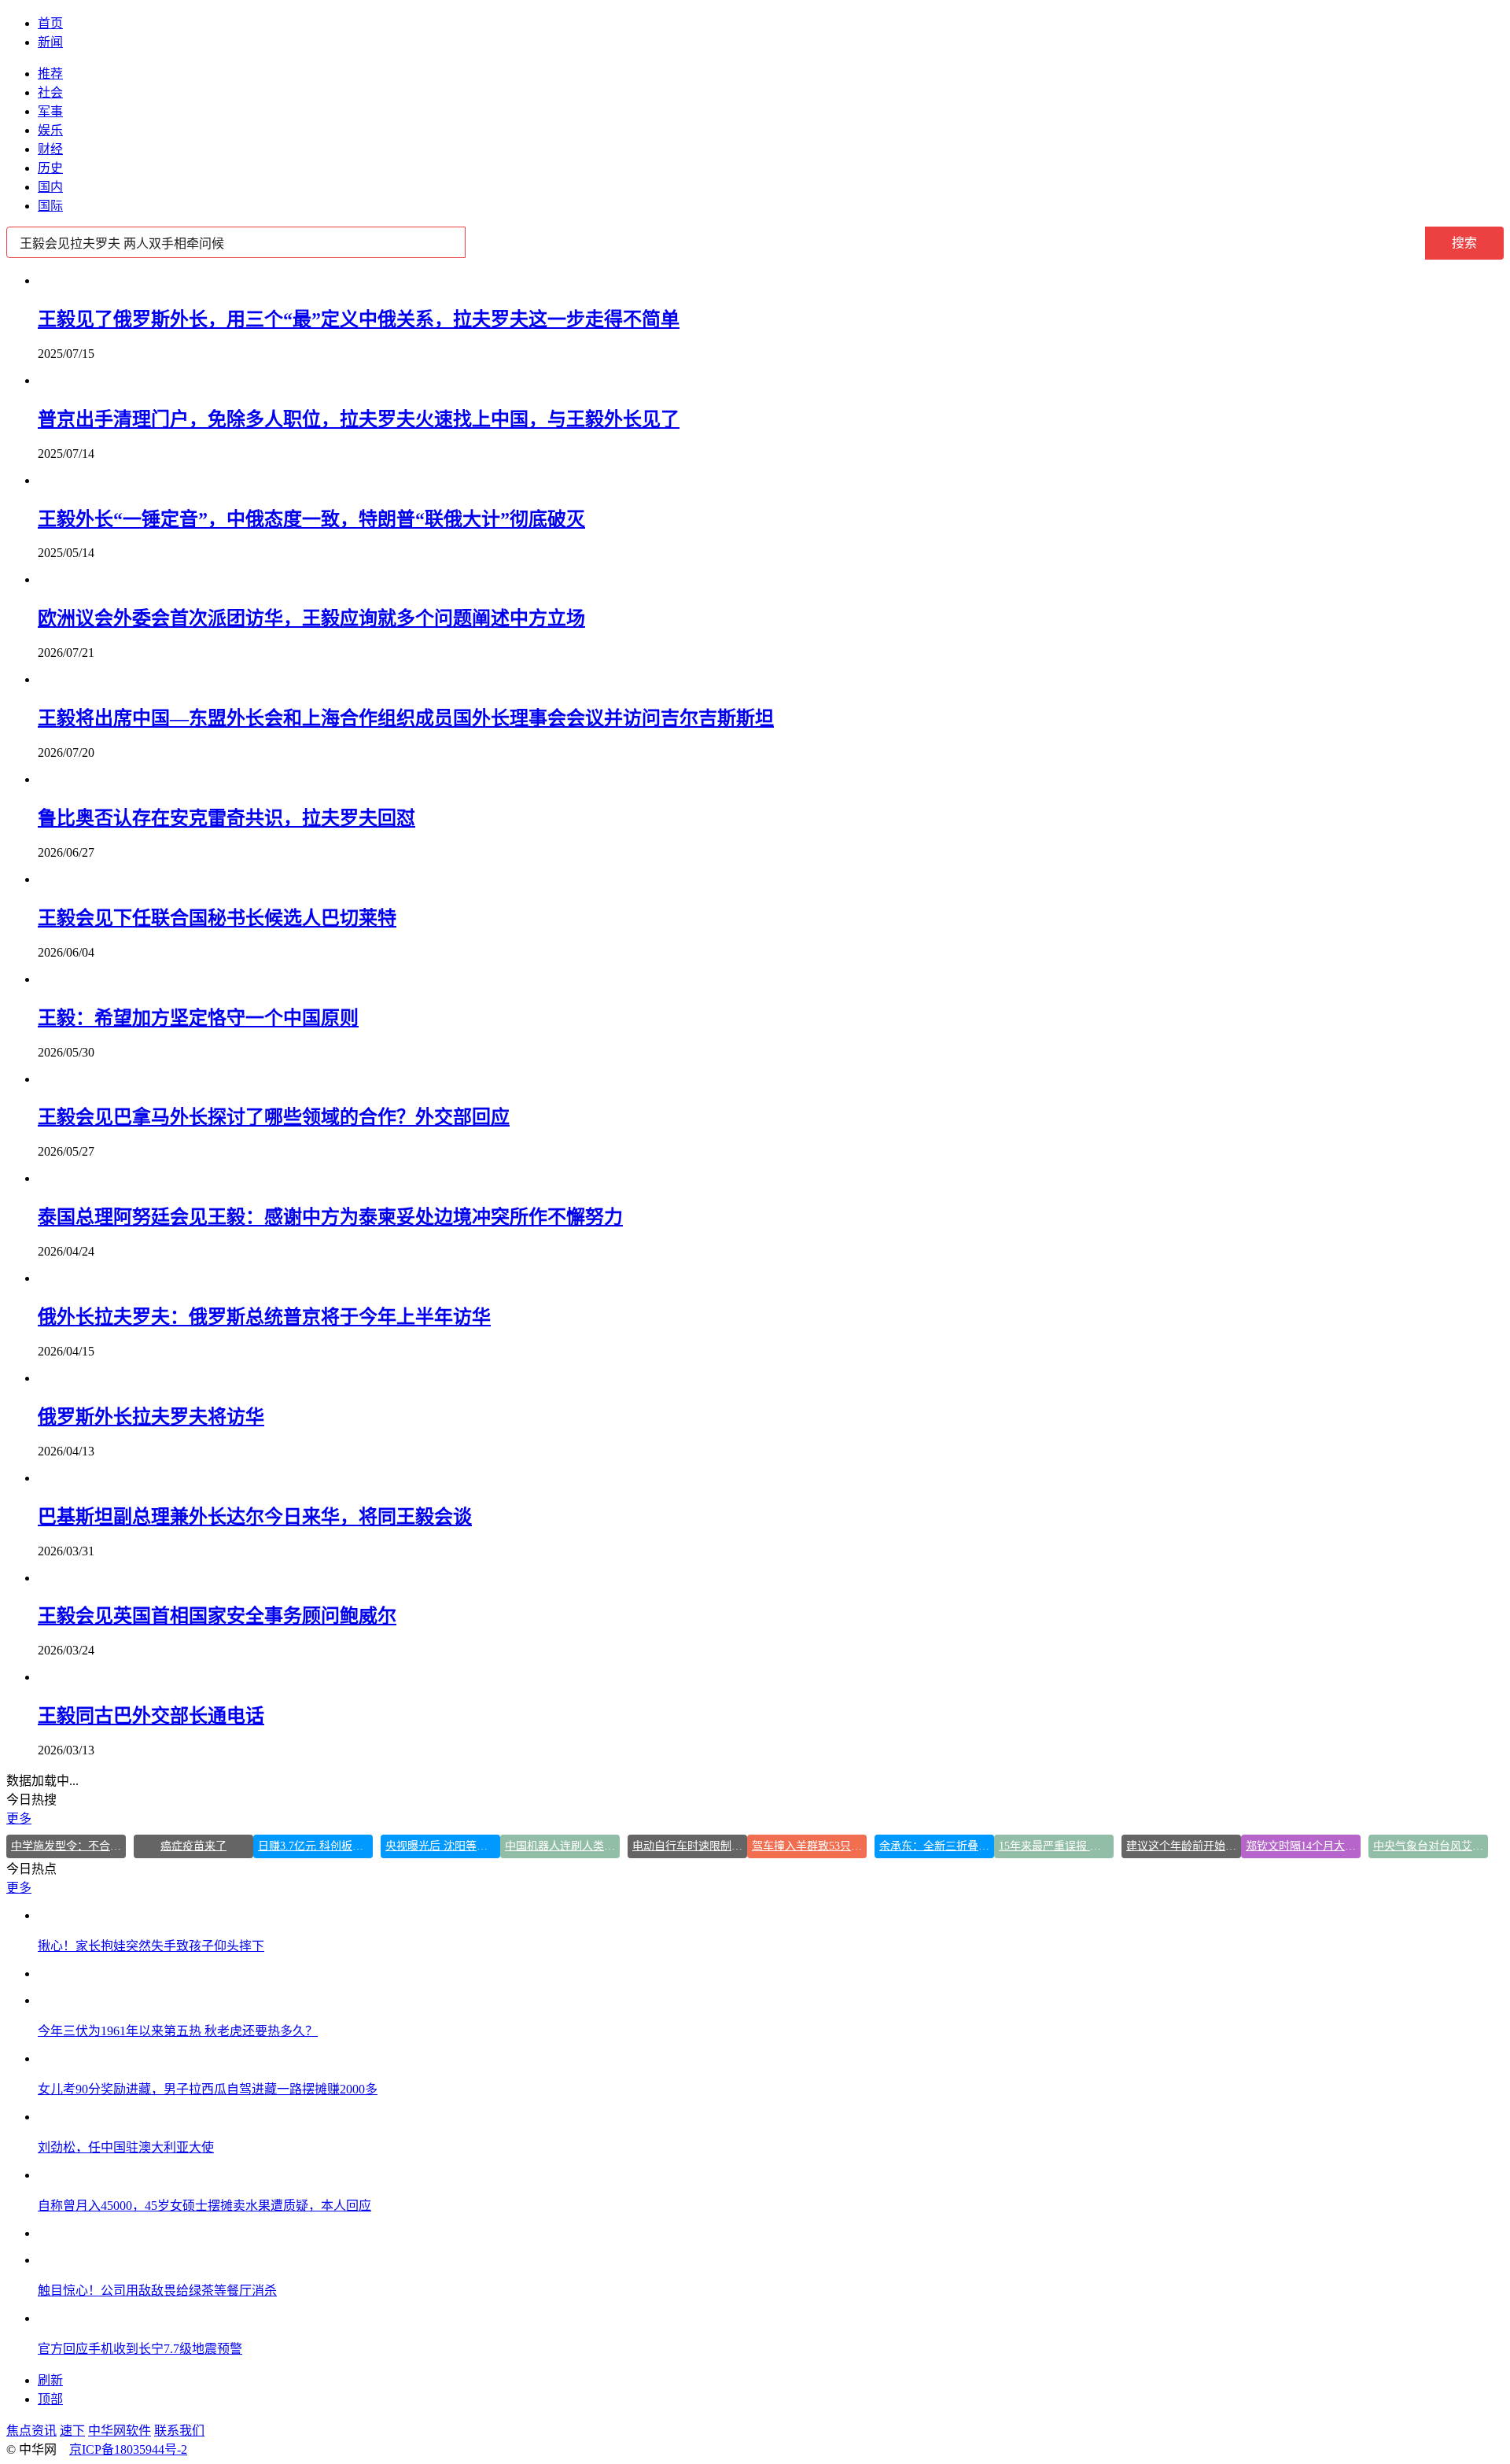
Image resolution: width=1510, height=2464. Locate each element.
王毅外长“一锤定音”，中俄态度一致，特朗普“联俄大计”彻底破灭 (311, 519)
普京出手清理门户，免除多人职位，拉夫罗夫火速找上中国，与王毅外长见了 (359, 419)
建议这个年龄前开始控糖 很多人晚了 (1184, 1846)
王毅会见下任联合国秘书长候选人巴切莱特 (217, 918)
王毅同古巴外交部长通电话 (151, 1716)
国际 (50, 206)
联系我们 (179, 2431)
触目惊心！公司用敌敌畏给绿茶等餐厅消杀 (157, 2291)
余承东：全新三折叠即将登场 (937, 1846)
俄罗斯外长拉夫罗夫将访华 (151, 1417)
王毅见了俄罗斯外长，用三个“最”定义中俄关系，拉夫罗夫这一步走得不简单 (359, 319)
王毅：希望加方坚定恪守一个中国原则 (198, 1018)
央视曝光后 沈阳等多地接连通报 (443, 1846)
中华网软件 (120, 2431)
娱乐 (50, 130)
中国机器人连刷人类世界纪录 (562, 1846)
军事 (50, 111)
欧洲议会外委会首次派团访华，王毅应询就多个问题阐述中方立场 (311, 618)
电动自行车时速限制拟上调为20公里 (690, 1846)
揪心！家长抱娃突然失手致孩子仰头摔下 (151, 1946)
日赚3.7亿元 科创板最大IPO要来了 (315, 1846)
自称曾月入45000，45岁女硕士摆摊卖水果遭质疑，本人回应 (204, 2206)
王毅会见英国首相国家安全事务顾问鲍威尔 (217, 1616)
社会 (50, 92)
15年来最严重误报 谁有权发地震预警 (1056, 1846)
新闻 (50, 42)
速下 (72, 2431)
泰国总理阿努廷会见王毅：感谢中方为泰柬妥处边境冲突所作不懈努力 (330, 1217)
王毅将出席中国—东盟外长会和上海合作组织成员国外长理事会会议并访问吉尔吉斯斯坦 (406, 718)
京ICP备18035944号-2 (128, 2449)
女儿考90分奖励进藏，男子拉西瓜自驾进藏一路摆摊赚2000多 (208, 2089)
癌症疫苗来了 (193, 1846)
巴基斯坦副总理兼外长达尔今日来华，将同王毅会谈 (255, 1517)
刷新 (50, 2380)
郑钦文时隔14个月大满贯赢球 (1303, 1846)
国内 (50, 187)
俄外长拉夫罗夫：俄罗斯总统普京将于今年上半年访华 (264, 1317)
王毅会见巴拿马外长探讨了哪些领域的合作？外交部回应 (274, 1117)
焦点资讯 (31, 2431)
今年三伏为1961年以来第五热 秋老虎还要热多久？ (178, 2031)
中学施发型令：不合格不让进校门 (68, 1846)
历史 (50, 168)
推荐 (50, 74)
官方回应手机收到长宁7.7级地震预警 (140, 2349)
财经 (50, 149)
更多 (19, 1818)
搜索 (1464, 243)
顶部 (50, 2399)
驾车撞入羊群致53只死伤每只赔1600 (809, 1846)
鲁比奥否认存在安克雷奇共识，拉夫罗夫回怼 (226, 818)
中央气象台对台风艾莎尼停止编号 (1431, 1846)
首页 (50, 23)
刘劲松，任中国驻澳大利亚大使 (126, 2147)
